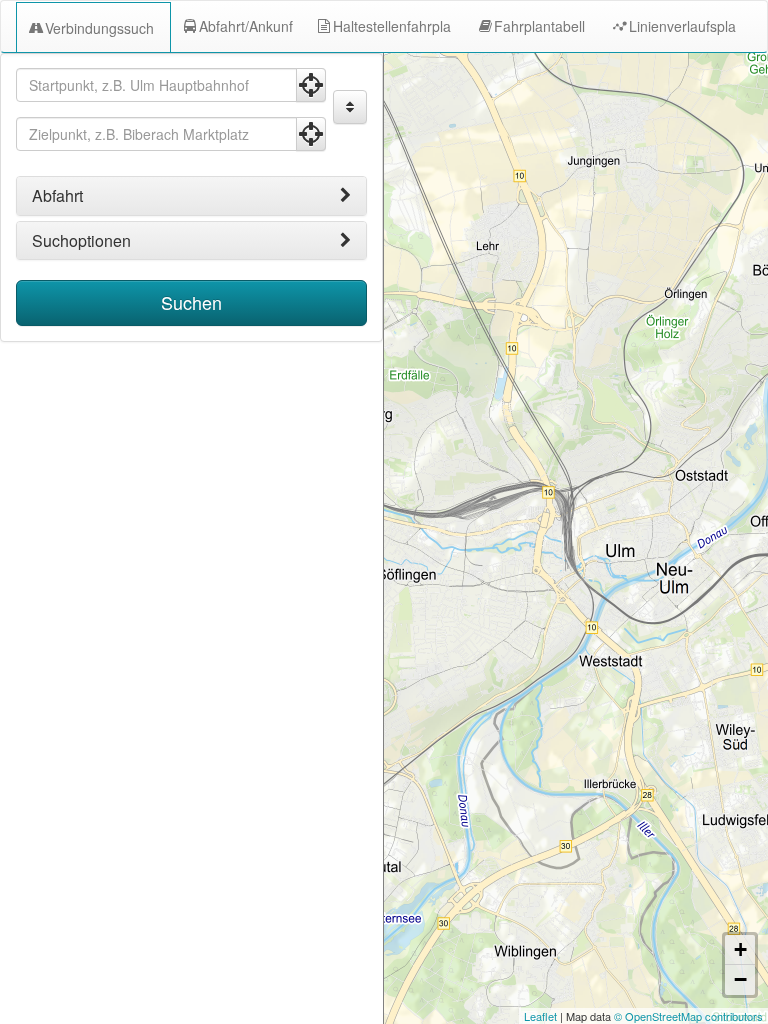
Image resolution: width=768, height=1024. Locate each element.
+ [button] (740, 949)
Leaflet (540, 1016)
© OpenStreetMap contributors (688, 1016)
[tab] (191, 196)
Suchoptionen (81, 241)
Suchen (191, 302)
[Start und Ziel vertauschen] (350, 107)
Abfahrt (57, 196)
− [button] (740, 979)
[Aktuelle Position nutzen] (311, 85)
